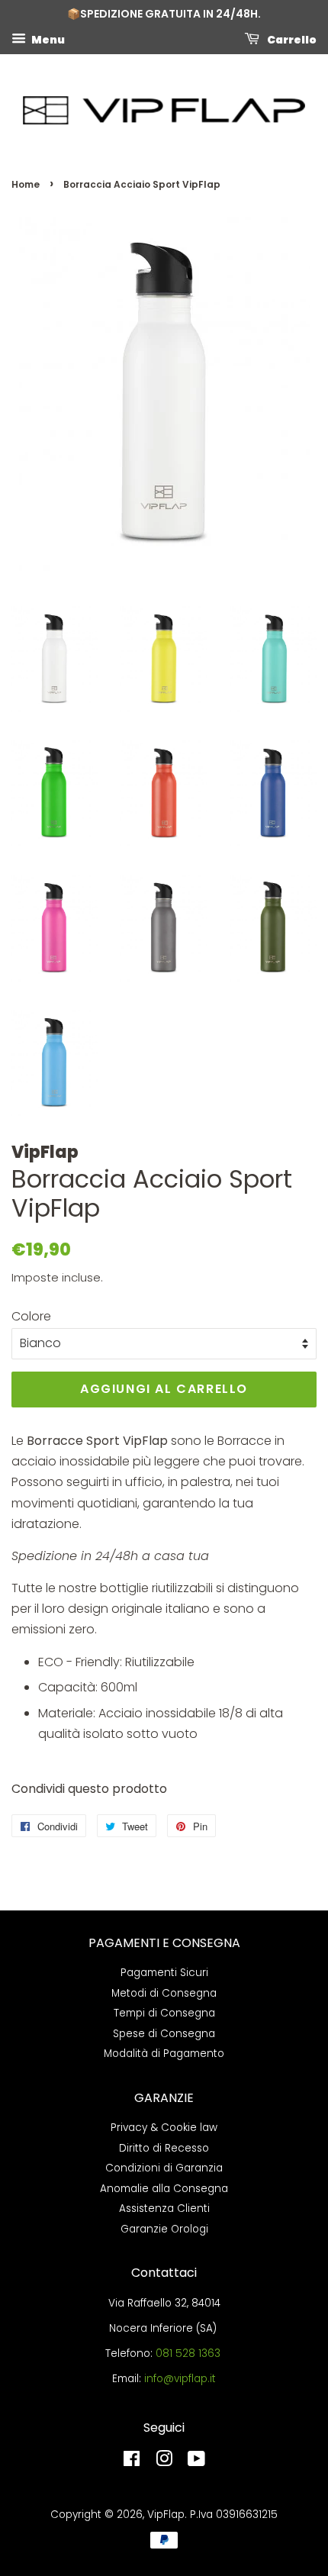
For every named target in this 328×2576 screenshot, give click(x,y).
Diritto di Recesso (164, 2148)
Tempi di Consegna (164, 2013)
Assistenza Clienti (164, 2208)
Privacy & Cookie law (164, 2128)
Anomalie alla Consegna (164, 2189)
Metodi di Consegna (164, 1993)
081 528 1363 (188, 2354)
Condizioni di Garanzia (164, 2168)
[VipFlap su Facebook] (132, 2462)
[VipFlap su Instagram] (164, 2462)
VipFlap (166, 2515)
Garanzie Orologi (164, 2229)
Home (26, 184)
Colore (31, 1316)
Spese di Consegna (164, 2034)
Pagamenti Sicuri (164, 1973)
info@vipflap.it (180, 2379)
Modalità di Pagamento (164, 2054)
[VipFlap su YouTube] (196, 2462)
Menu (47, 39)
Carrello (291, 39)
